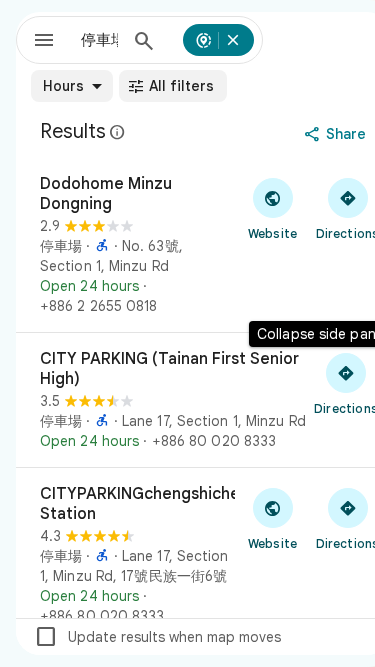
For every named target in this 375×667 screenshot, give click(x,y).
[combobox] (99, 40)
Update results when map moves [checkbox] (157, 637)
